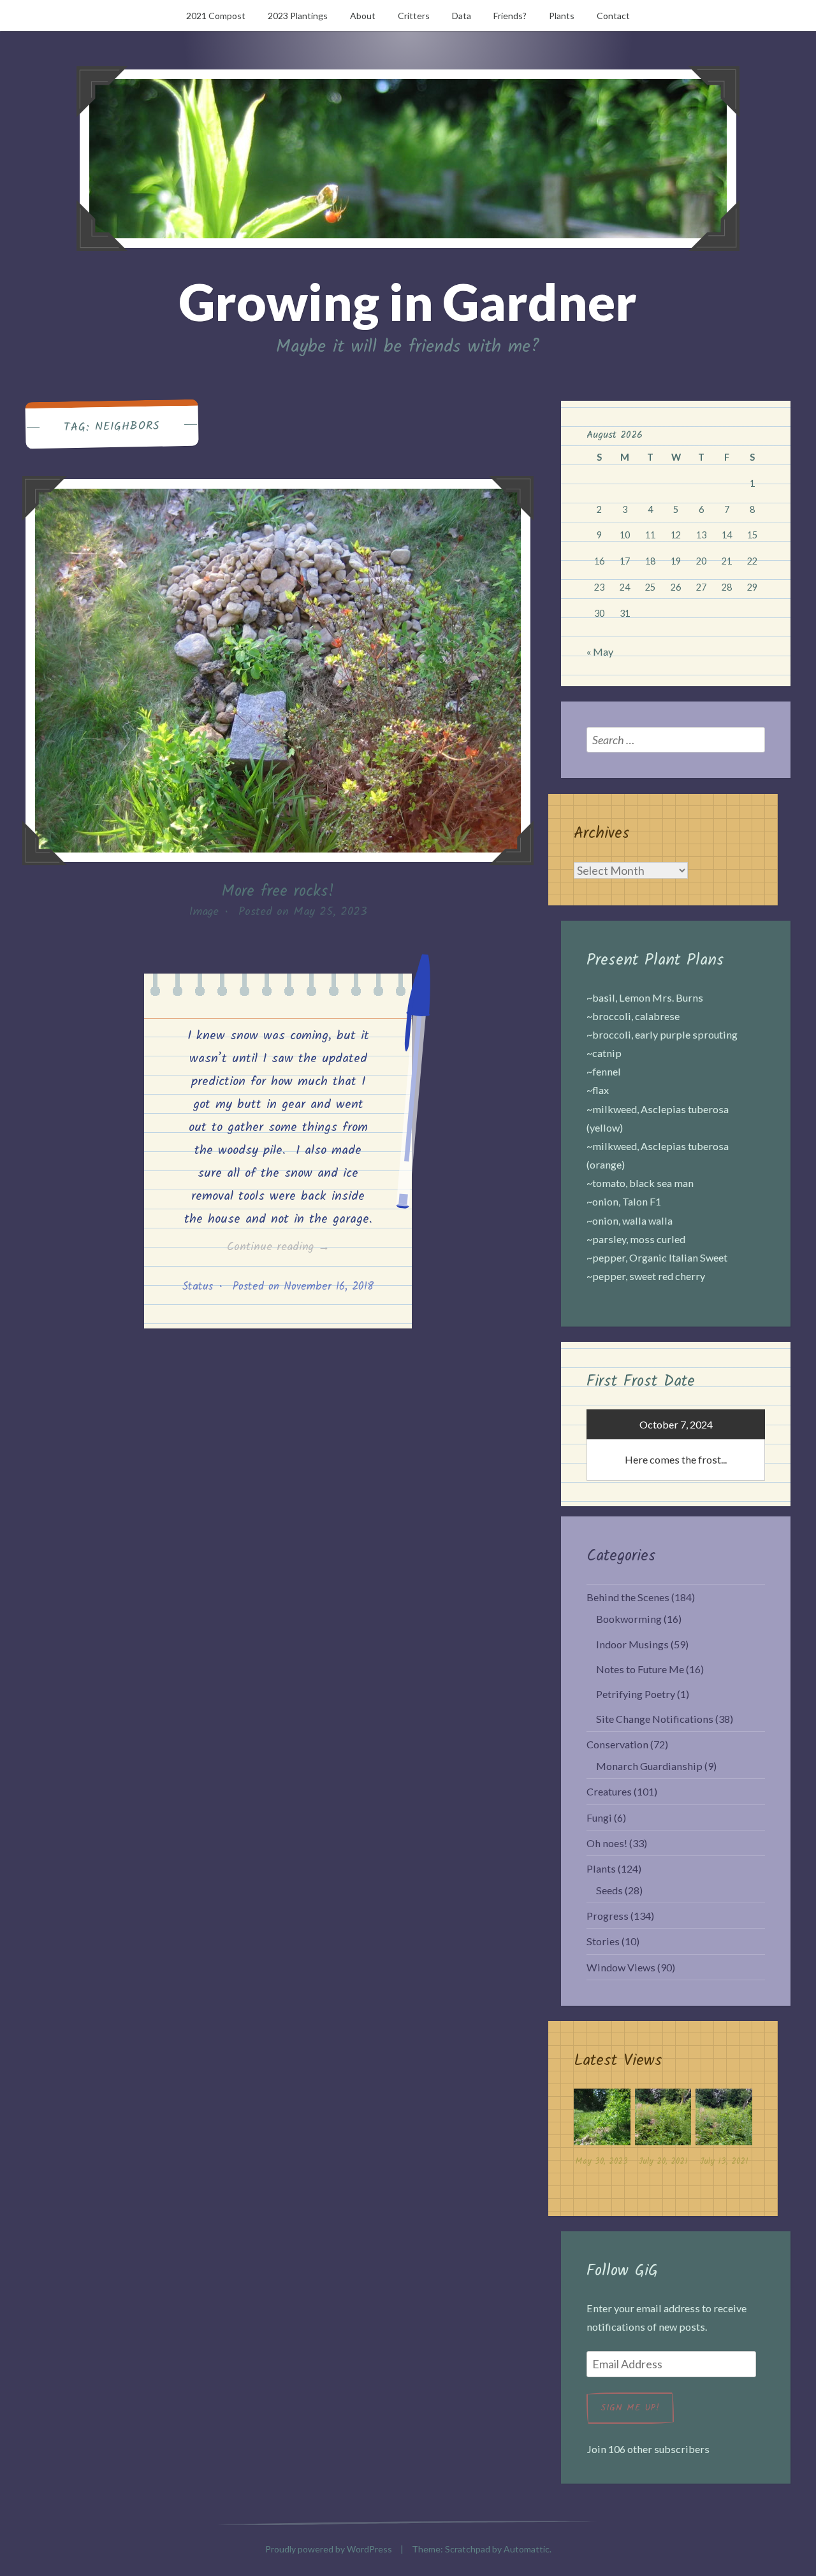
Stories (603, 1941)
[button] (602, 2131)
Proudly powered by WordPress (329, 2549)
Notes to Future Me (640, 1669)
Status (198, 1287)
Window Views (621, 1967)
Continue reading (298, 1248)
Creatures (609, 1791)
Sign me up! (630, 2408)
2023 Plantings (298, 16)
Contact (613, 16)
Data (462, 16)
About (363, 16)
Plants (562, 16)
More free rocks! (278, 891)
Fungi (599, 1817)
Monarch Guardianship (649, 1766)
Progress (608, 1916)
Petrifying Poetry (636, 1694)
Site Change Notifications (655, 1719)
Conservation (617, 1744)
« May (600, 651)
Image (204, 912)
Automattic (527, 2549)
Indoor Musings (632, 1644)
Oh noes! (607, 1843)
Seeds (609, 1890)
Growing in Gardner (408, 301)
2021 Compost (216, 16)
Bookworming (629, 1619)
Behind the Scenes (628, 1597)
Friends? (510, 16)
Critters (414, 16)
